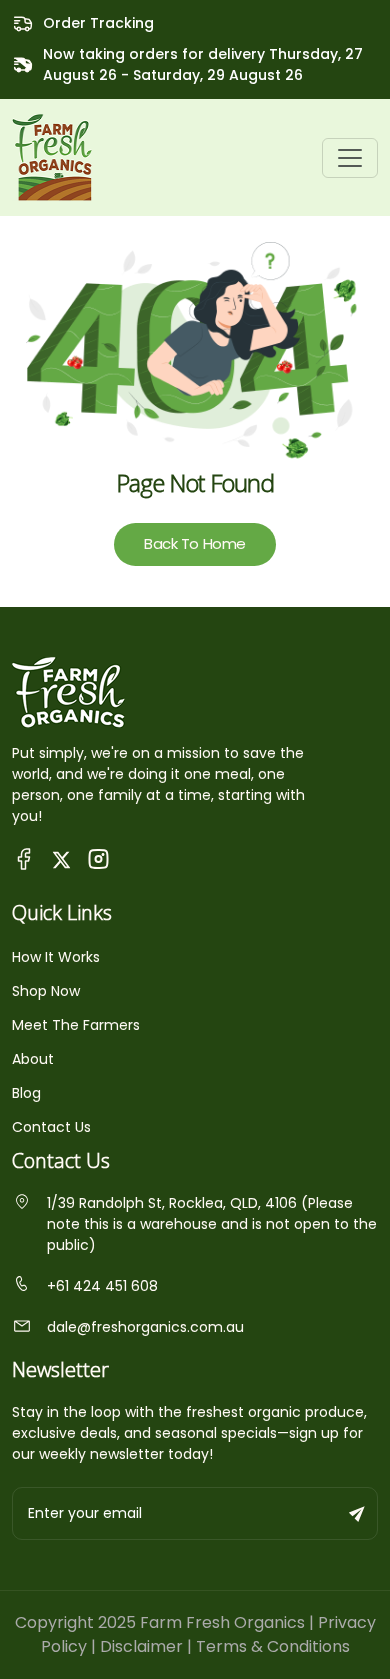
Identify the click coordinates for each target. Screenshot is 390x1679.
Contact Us (51, 1127)
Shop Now (46, 991)
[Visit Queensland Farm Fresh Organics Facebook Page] (24, 858)
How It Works (56, 957)
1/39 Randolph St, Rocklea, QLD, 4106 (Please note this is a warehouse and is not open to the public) (212, 1224)
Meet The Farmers (76, 1025)
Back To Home (195, 543)
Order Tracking (98, 23)
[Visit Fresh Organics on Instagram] (98, 858)
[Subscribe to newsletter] (358, 1513)
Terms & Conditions (273, 1646)
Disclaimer (141, 1646)
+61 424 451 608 (102, 1286)
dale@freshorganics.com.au (145, 1327)
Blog (26, 1093)
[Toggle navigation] (350, 158)
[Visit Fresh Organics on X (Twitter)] (61, 858)
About (33, 1059)
